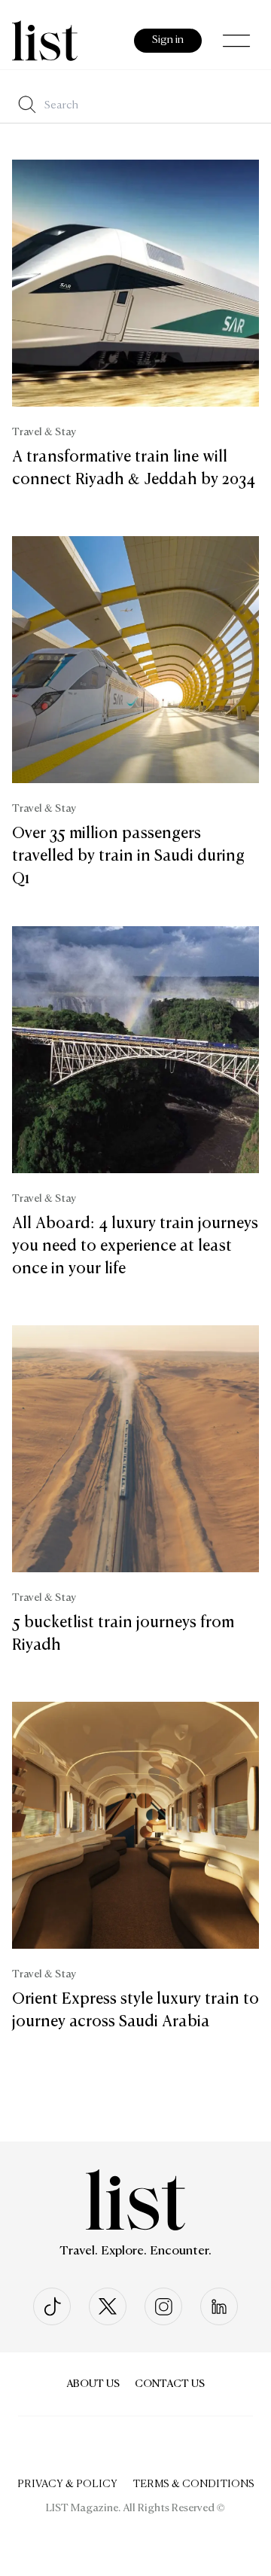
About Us (93, 2384)
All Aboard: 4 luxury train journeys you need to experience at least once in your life (135, 1246)
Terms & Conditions (193, 2484)
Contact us (170, 2384)
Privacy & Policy (67, 2484)
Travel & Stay (44, 432)
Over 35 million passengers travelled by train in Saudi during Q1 (128, 856)
